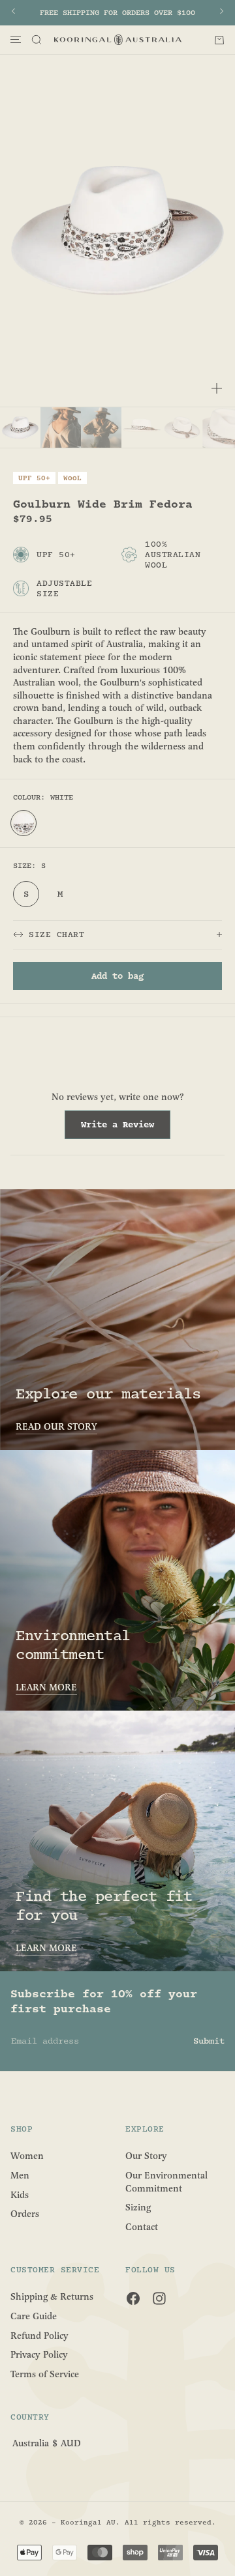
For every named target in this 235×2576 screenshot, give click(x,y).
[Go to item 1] (20, 427)
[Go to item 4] (142, 427)
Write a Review (126, 1129)
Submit (209, 2041)
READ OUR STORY (56, 1427)
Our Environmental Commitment (166, 2182)
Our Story (146, 2156)
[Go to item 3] (101, 427)
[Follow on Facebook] (133, 2298)
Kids (20, 2194)
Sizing (138, 2207)
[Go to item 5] (182, 427)
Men (20, 2176)
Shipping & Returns (52, 2297)
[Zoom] (217, 388)
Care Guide (34, 2316)
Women (27, 2156)
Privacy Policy (39, 2355)
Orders (25, 2214)
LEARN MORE (46, 1687)
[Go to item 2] (61, 427)
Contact (142, 2226)
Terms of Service (45, 2374)
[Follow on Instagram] (159, 2298)
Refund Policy (39, 2335)
